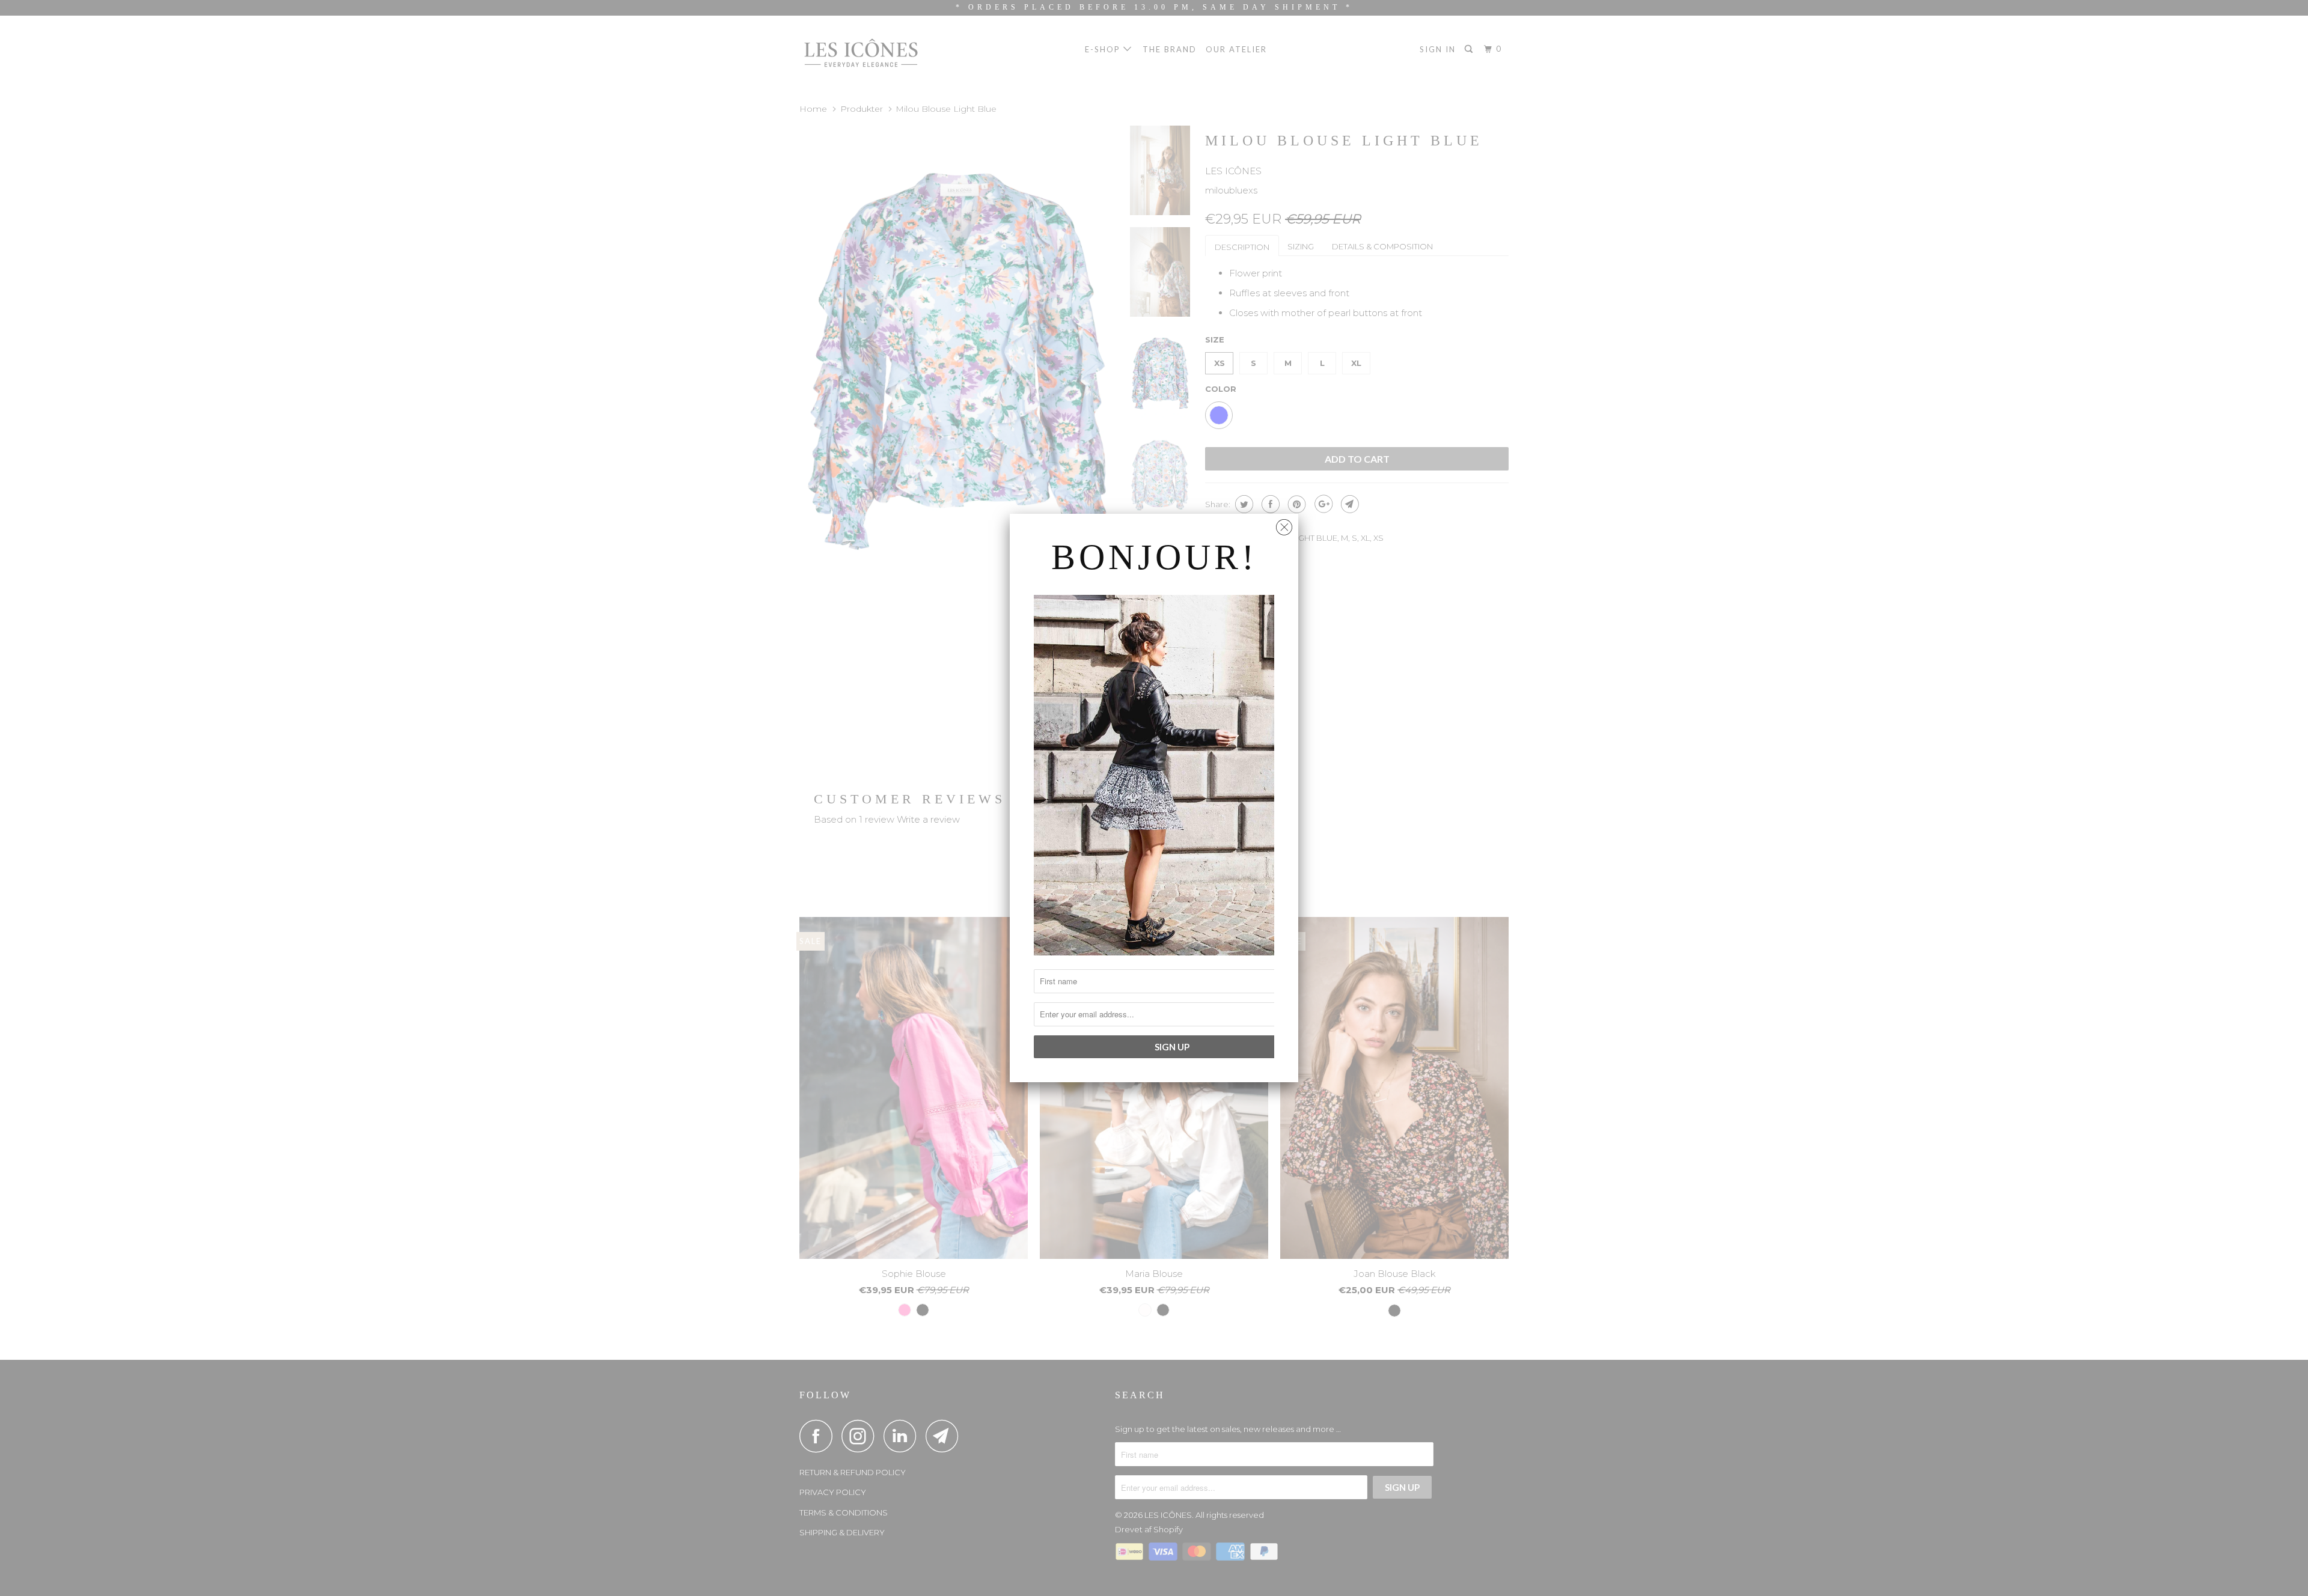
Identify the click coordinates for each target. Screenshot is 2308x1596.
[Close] (1284, 524)
